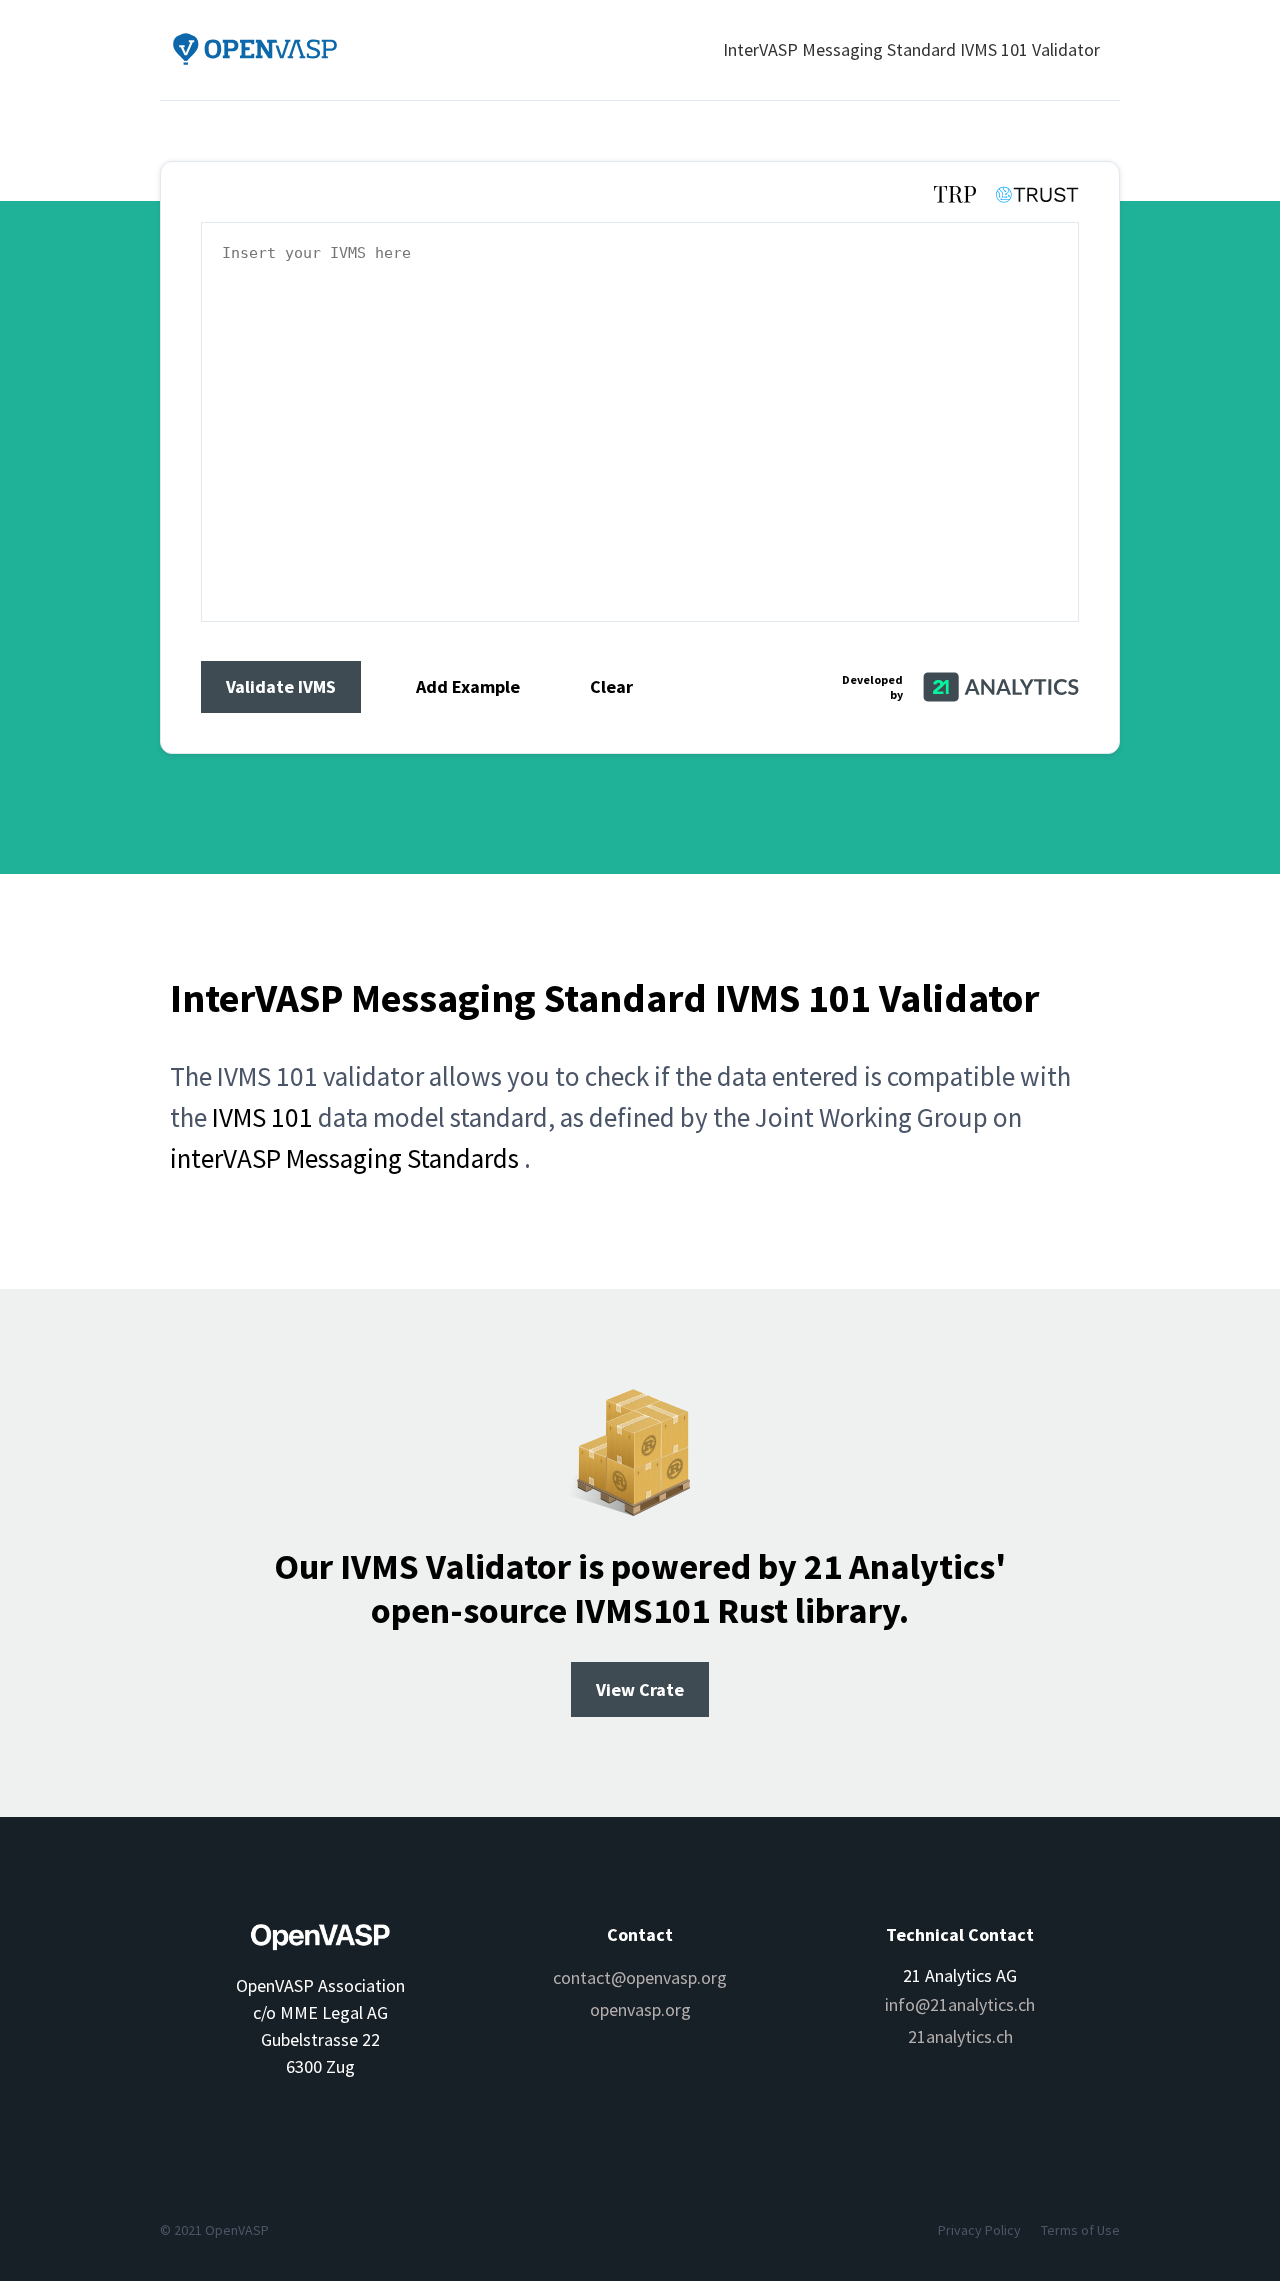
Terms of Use (1080, 2230)
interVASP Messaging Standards (344, 1158)
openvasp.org (640, 2009)
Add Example (468, 686)
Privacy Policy (979, 2230)
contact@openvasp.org (640, 1977)
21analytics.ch (960, 2036)
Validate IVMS (281, 686)
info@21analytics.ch (960, 2004)
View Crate (640, 1689)
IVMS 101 (262, 1117)
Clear (611, 686)
